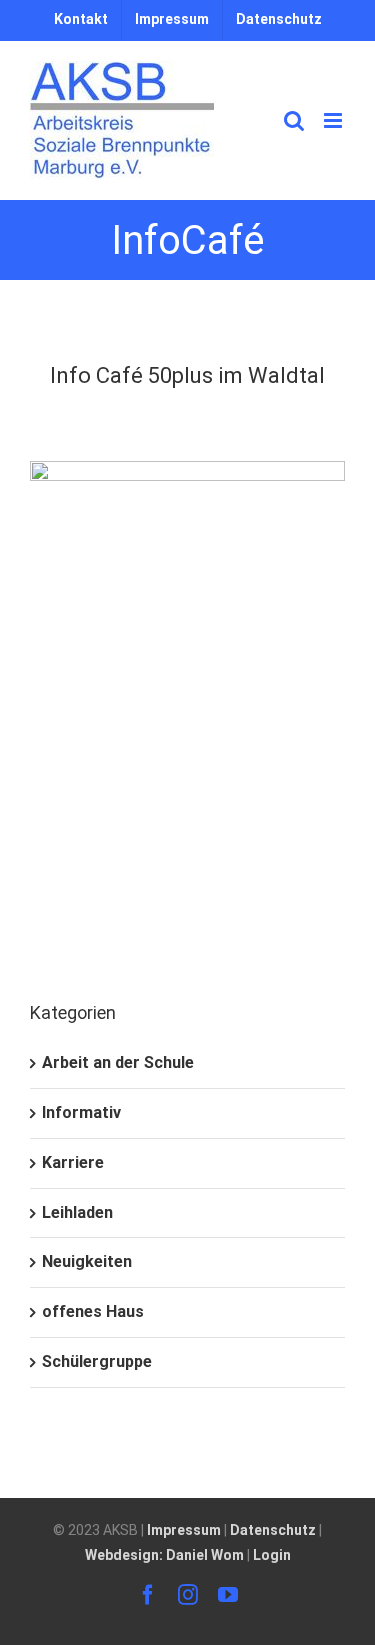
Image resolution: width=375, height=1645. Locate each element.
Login (272, 1555)
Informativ (81, 1112)
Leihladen (77, 1212)
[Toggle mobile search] (294, 120)
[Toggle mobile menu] (334, 120)
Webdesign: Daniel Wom (164, 1555)
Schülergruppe (97, 1361)
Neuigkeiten (87, 1261)
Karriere (73, 1162)
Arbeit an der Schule (118, 1062)
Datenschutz (273, 1530)
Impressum (184, 1530)
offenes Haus (93, 1311)
